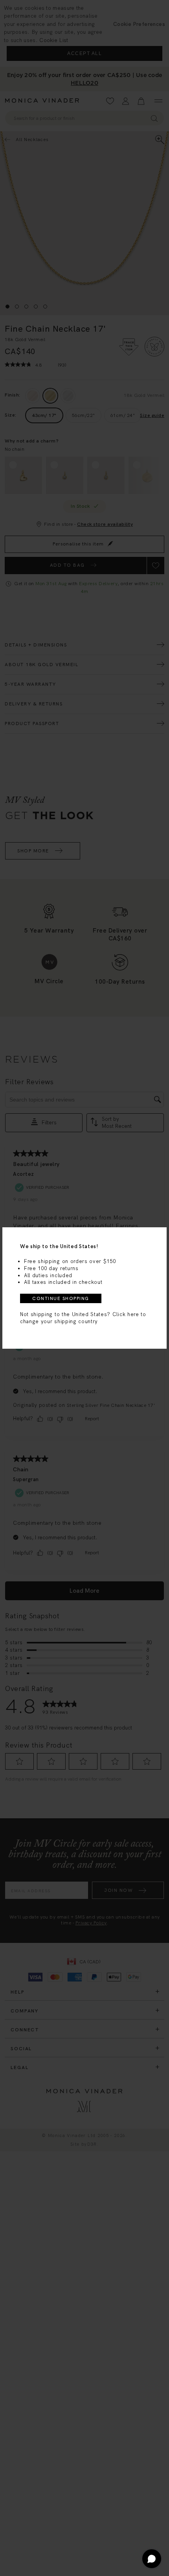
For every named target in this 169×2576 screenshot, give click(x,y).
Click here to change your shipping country (83, 1318)
